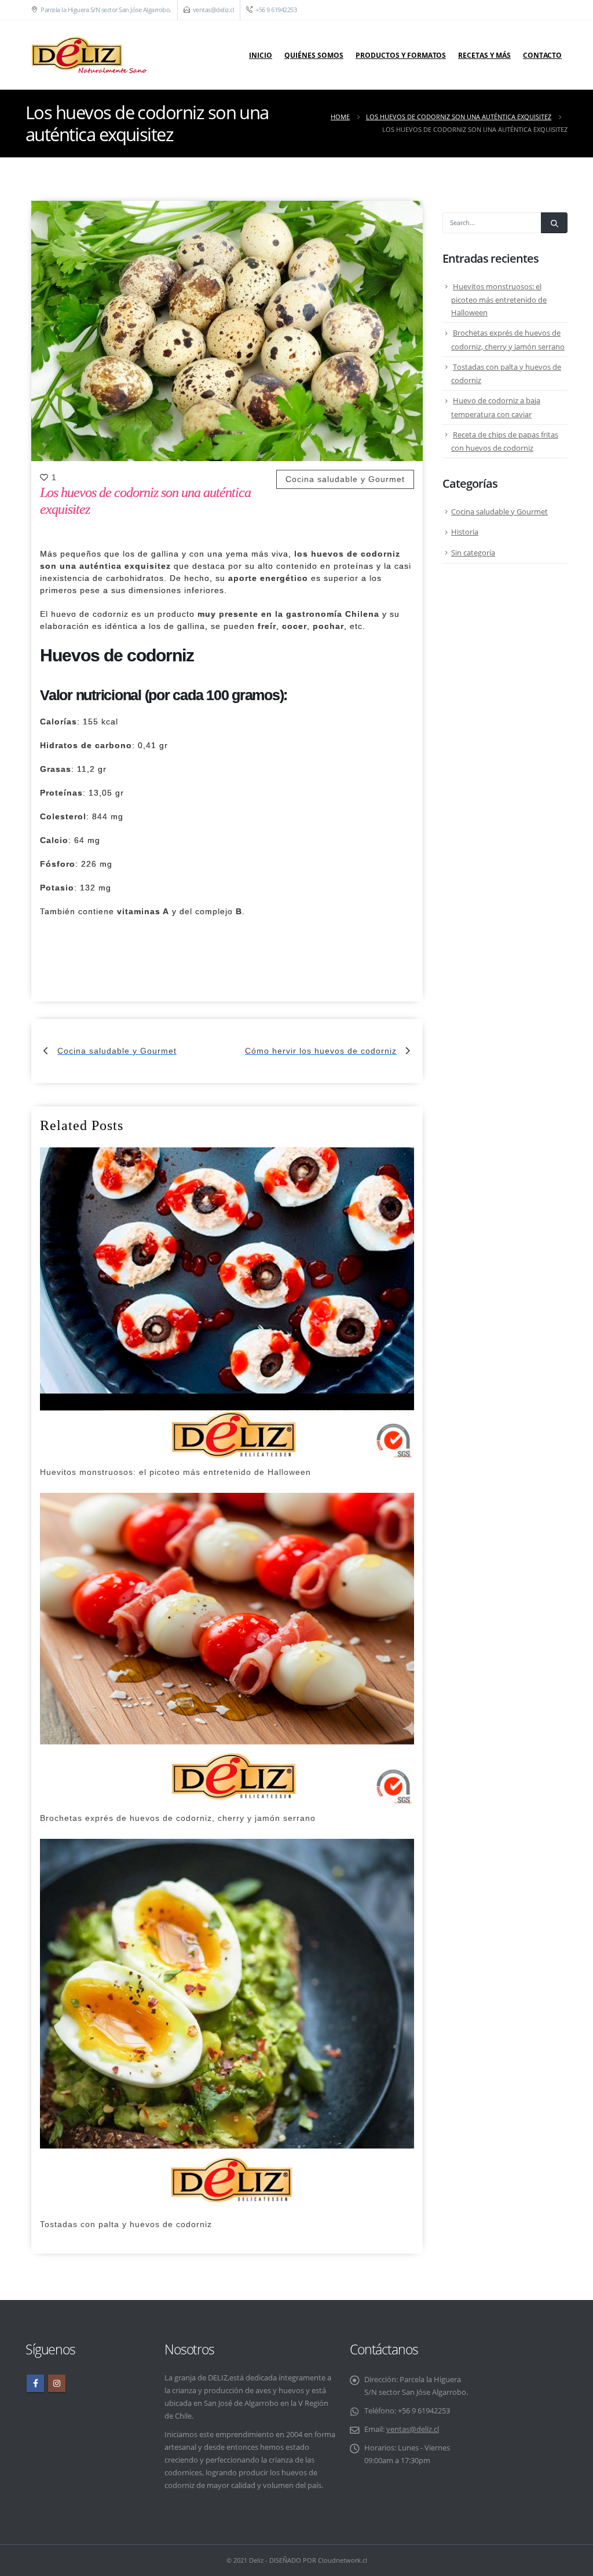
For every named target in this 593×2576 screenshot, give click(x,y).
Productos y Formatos (401, 55)
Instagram (57, 2383)
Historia (465, 532)
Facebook (35, 2383)
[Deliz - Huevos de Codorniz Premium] (89, 55)
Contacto (542, 55)
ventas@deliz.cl (214, 10)
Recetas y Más (484, 55)
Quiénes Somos (314, 55)
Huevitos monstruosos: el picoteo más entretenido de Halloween (499, 300)
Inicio (261, 55)
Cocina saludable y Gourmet (345, 479)
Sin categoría (473, 553)
